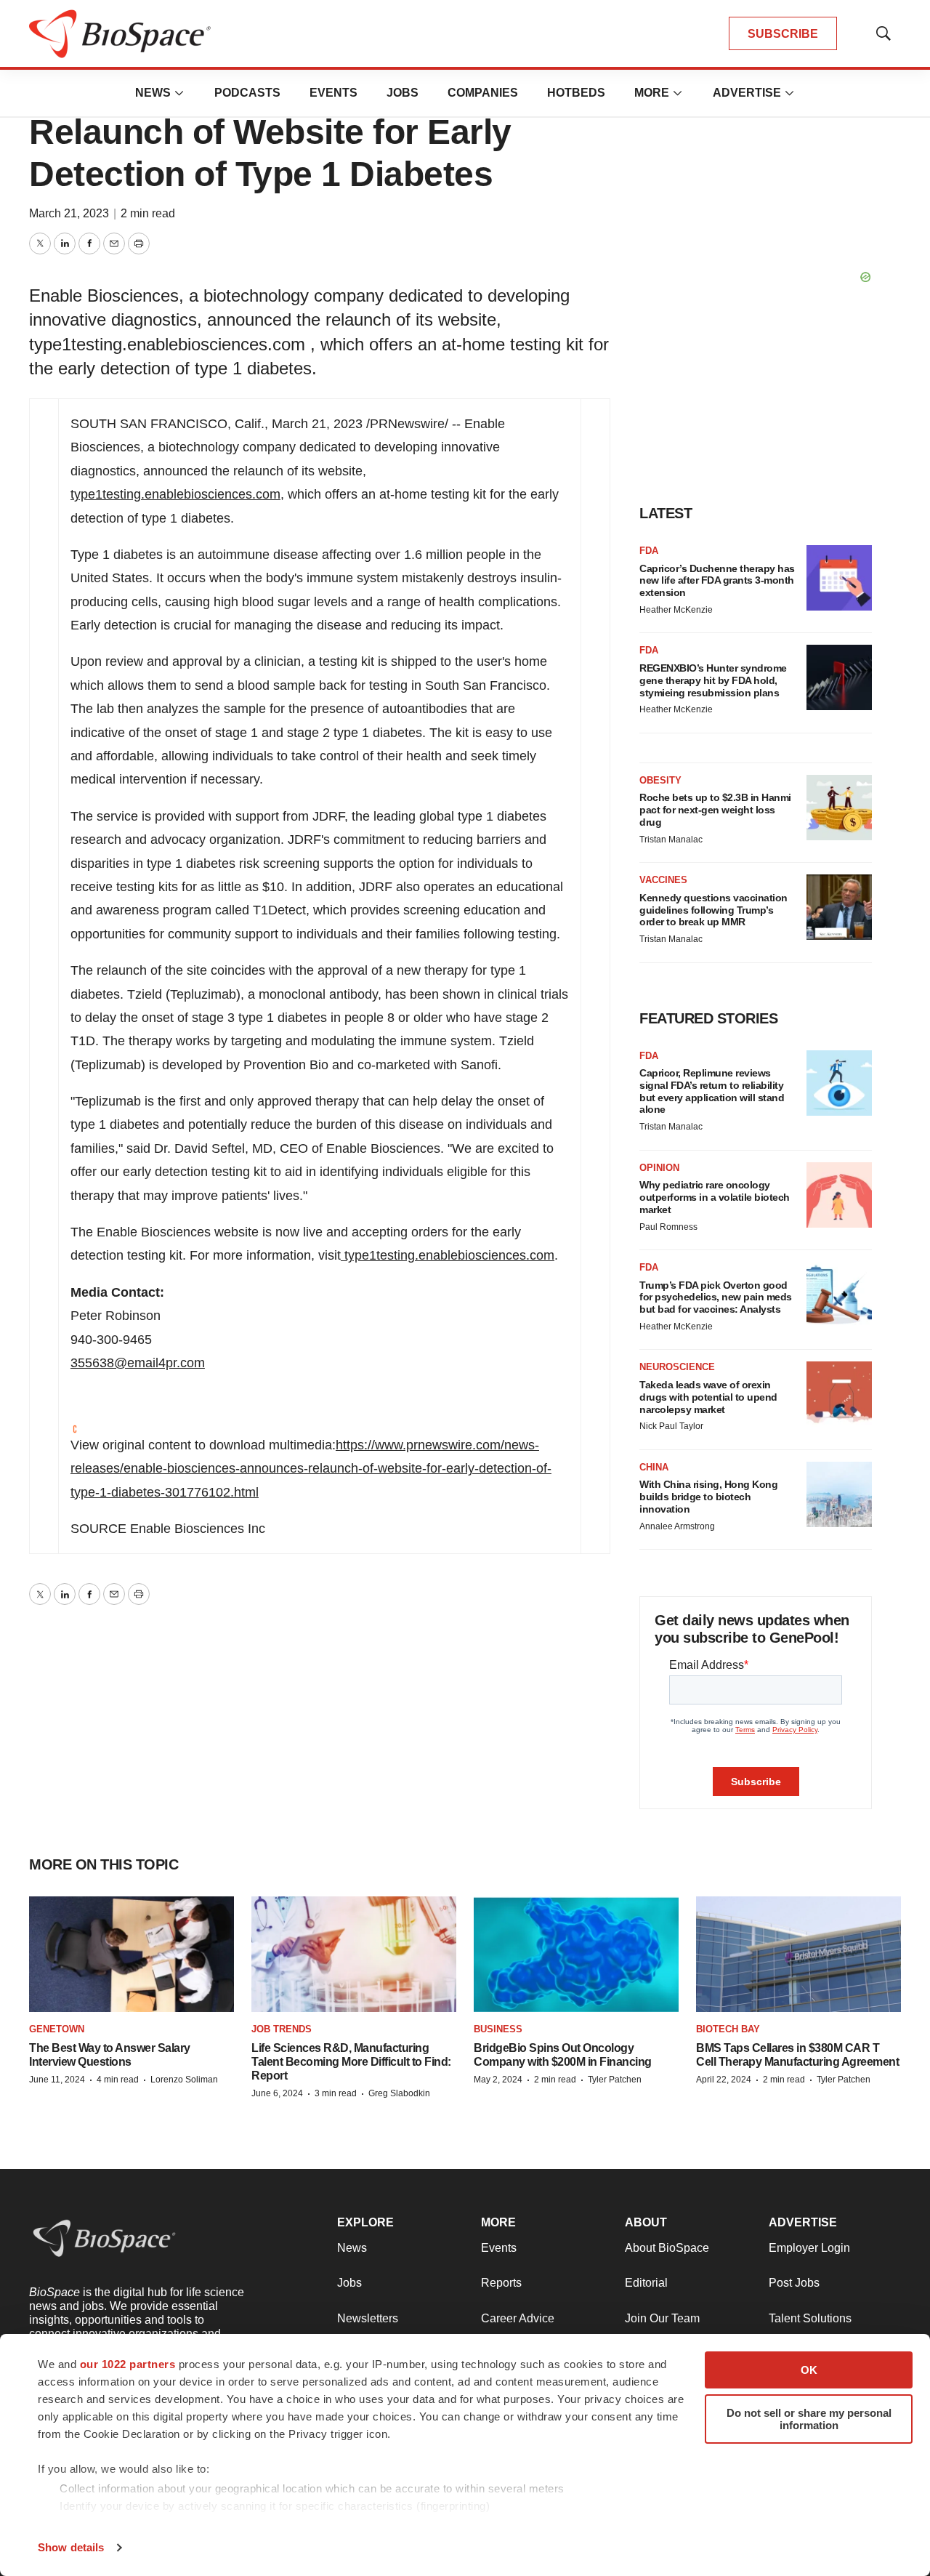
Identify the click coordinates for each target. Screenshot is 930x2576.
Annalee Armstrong (677, 1526)
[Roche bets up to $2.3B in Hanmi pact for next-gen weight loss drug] (839, 808)
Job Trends (282, 2029)
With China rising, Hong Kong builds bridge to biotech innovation (708, 1497)
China (654, 1467)
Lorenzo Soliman (184, 2080)
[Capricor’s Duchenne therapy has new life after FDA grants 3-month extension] (839, 578)
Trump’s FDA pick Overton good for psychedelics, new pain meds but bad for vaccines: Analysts (716, 1297)
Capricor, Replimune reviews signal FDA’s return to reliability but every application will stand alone (712, 1091)
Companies (483, 93)
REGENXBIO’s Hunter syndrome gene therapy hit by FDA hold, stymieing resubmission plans (713, 680)
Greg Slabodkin (399, 2093)
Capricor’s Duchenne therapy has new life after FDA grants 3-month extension (717, 581)
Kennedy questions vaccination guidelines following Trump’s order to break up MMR (713, 910)
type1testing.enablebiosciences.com (175, 494)
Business (498, 2029)
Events (333, 93)
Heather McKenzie (676, 610)
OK (809, 2370)
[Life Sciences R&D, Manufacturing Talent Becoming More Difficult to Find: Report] (354, 1954)
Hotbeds (576, 93)
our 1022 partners (128, 2364)
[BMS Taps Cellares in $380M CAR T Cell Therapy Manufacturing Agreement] (798, 1954)
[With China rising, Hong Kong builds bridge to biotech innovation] (839, 1494)
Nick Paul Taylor (671, 1426)
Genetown (57, 2029)
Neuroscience (677, 1367)
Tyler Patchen (615, 2080)
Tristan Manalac (671, 840)
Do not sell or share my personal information (809, 2419)
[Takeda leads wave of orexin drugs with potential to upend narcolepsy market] (839, 1394)
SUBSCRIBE (783, 34)
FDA (649, 551)
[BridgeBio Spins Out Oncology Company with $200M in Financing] (576, 1954)
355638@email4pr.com (138, 1363)
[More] (179, 93)
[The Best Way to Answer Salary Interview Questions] (132, 1954)
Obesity (660, 780)
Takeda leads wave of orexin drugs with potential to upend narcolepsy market (708, 1397)
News (153, 93)
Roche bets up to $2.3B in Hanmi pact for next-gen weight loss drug (715, 810)
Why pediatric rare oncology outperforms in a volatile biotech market (715, 1197)
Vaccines (663, 880)
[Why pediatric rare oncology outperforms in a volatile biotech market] (839, 1195)
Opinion (659, 1168)
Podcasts (247, 93)
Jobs (403, 93)
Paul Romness (668, 1227)
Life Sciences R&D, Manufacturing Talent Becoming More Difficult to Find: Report (351, 2062)
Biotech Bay (728, 2029)
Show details (71, 2547)
